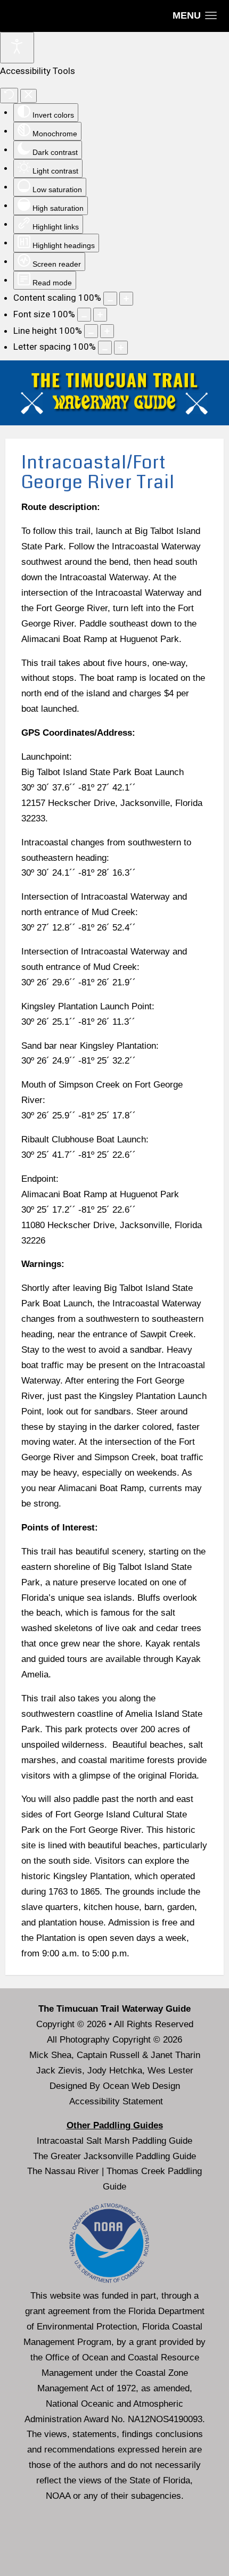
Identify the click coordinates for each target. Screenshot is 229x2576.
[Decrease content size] (110, 299)
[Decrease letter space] (105, 348)
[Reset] (9, 96)
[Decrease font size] (84, 315)
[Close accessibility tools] (28, 96)
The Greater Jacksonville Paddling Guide (114, 2156)
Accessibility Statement (116, 2101)
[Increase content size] (126, 299)
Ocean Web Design (141, 2086)
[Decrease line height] (91, 331)
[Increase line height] (107, 331)
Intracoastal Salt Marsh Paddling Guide (114, 2141)
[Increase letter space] (121, 348)
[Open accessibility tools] (17, 48)
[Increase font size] (100, 315)
